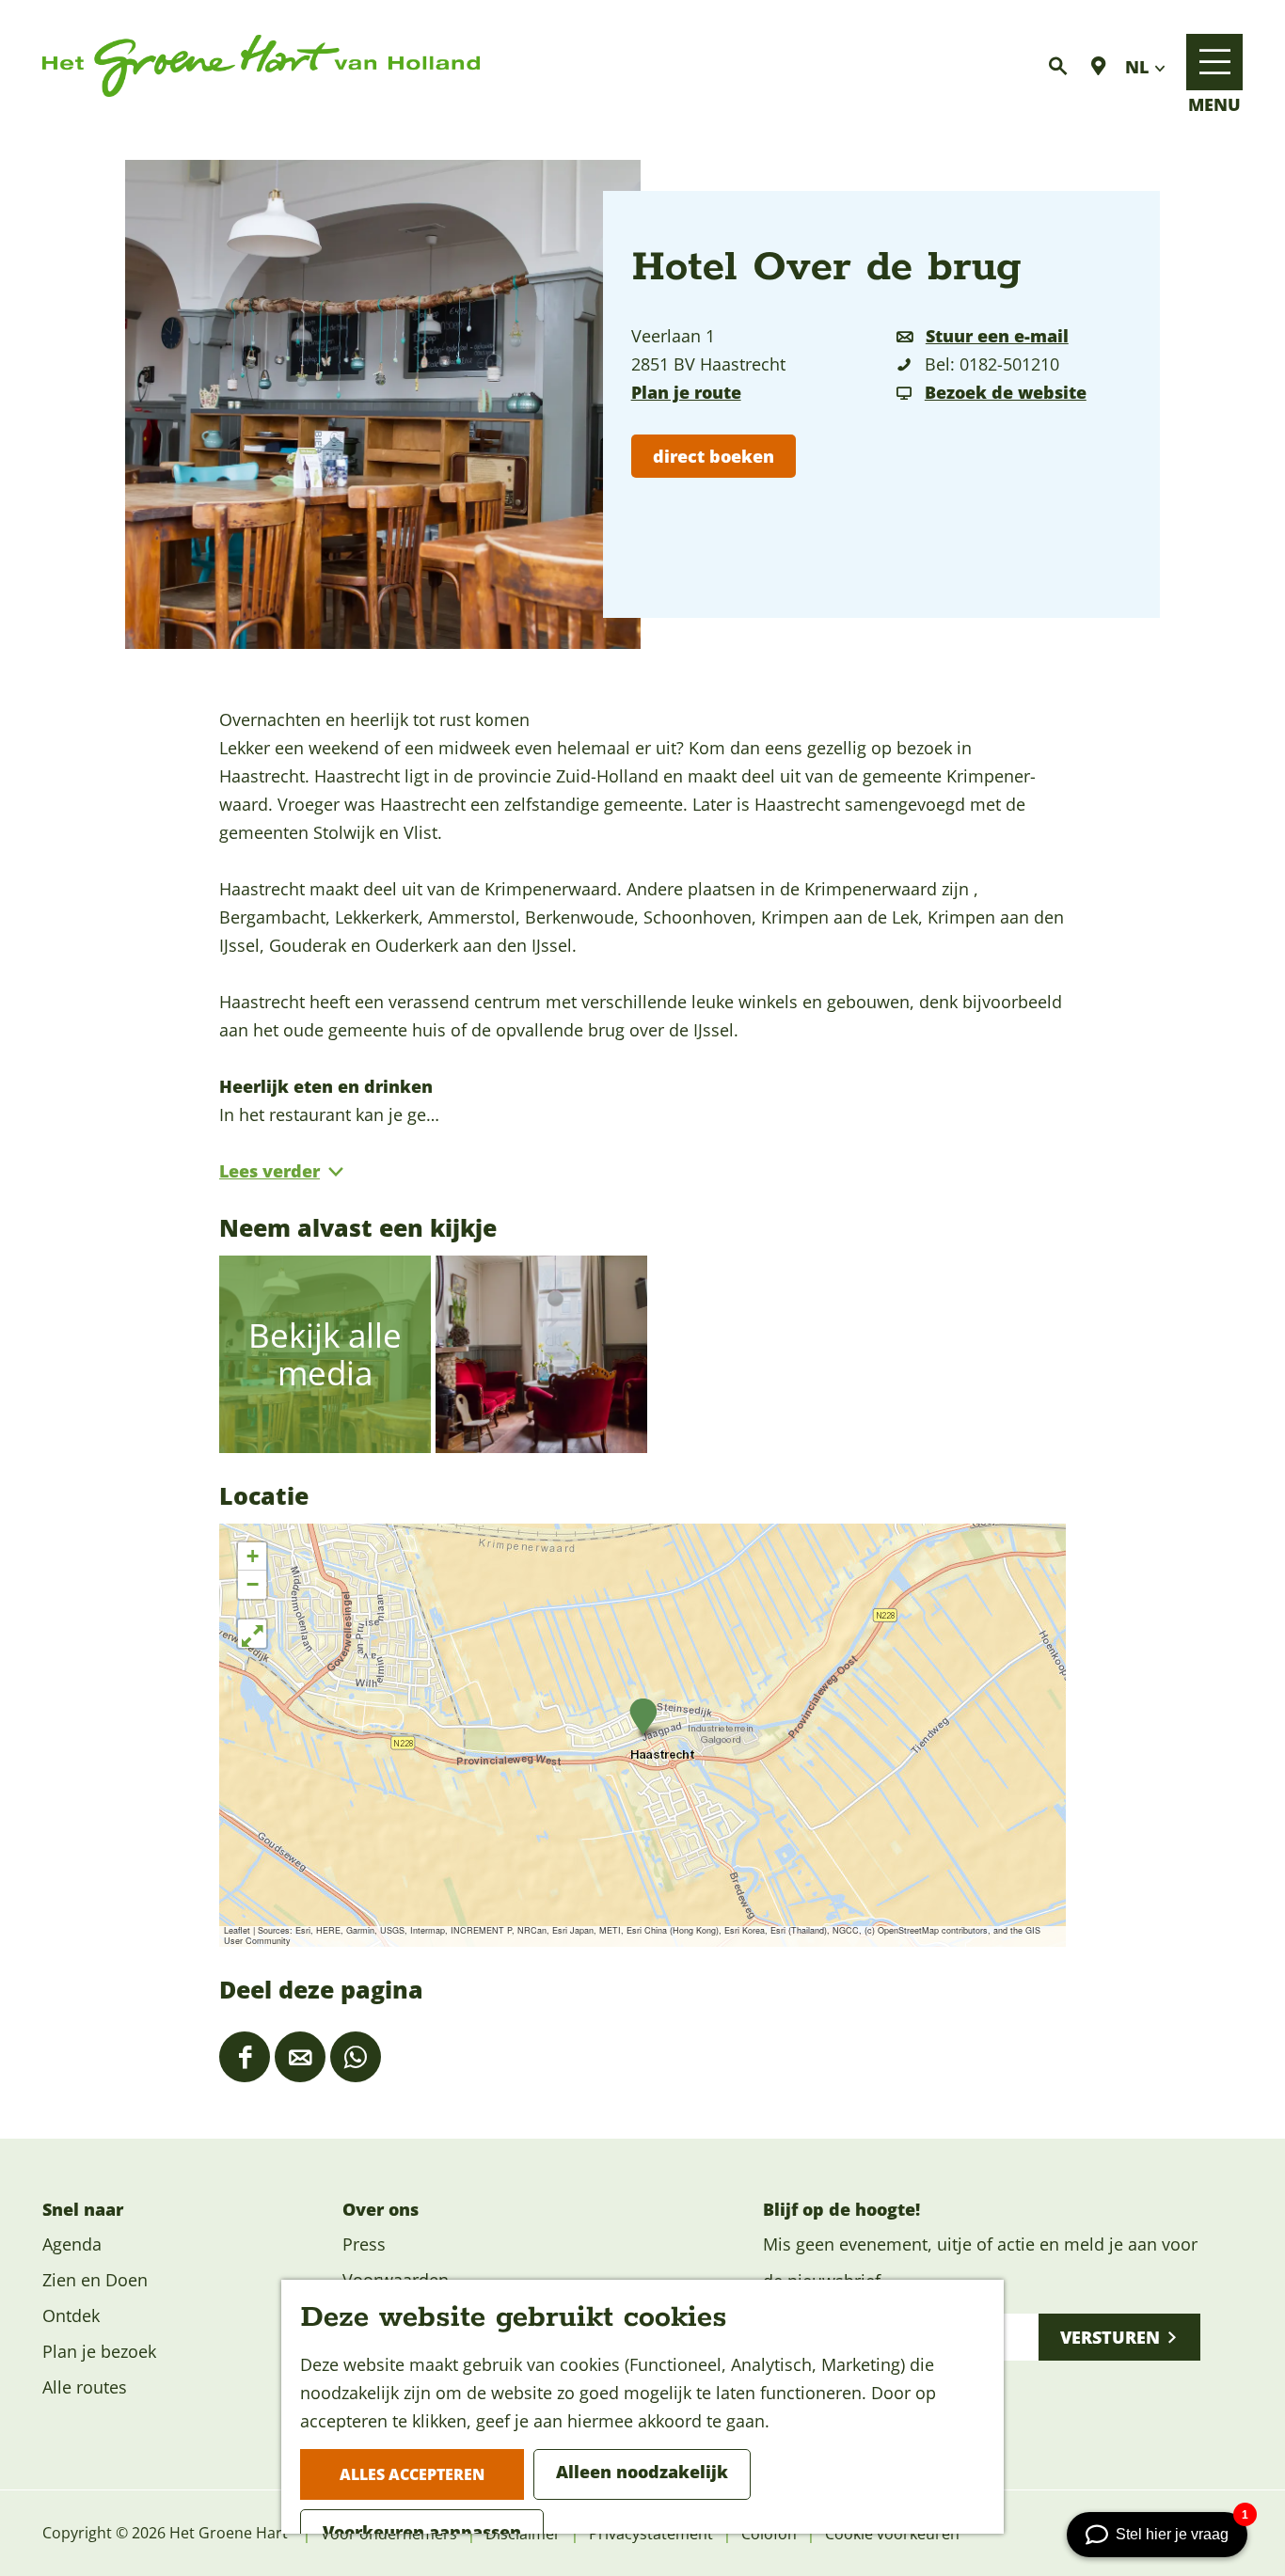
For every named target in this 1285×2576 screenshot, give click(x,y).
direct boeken (714, 456)
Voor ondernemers (389, 2534)
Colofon (769, 2534)
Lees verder (270, 1171)
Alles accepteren (412, 2474)
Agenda (72, 2244)
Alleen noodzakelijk (642, 2472)
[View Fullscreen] (252, 1634)
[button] (643, 1717)
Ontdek (71, 2315)
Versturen (1110, 2337)
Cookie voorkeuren (892, 2534)
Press (364, 2244)
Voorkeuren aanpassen (422, 2532)
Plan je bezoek (99, 2351)
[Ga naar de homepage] (261, 66)
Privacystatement (651, 2534)
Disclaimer (523, 2534)
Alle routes (85, 2387)
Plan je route (686, 392)
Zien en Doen (95, 2280)
